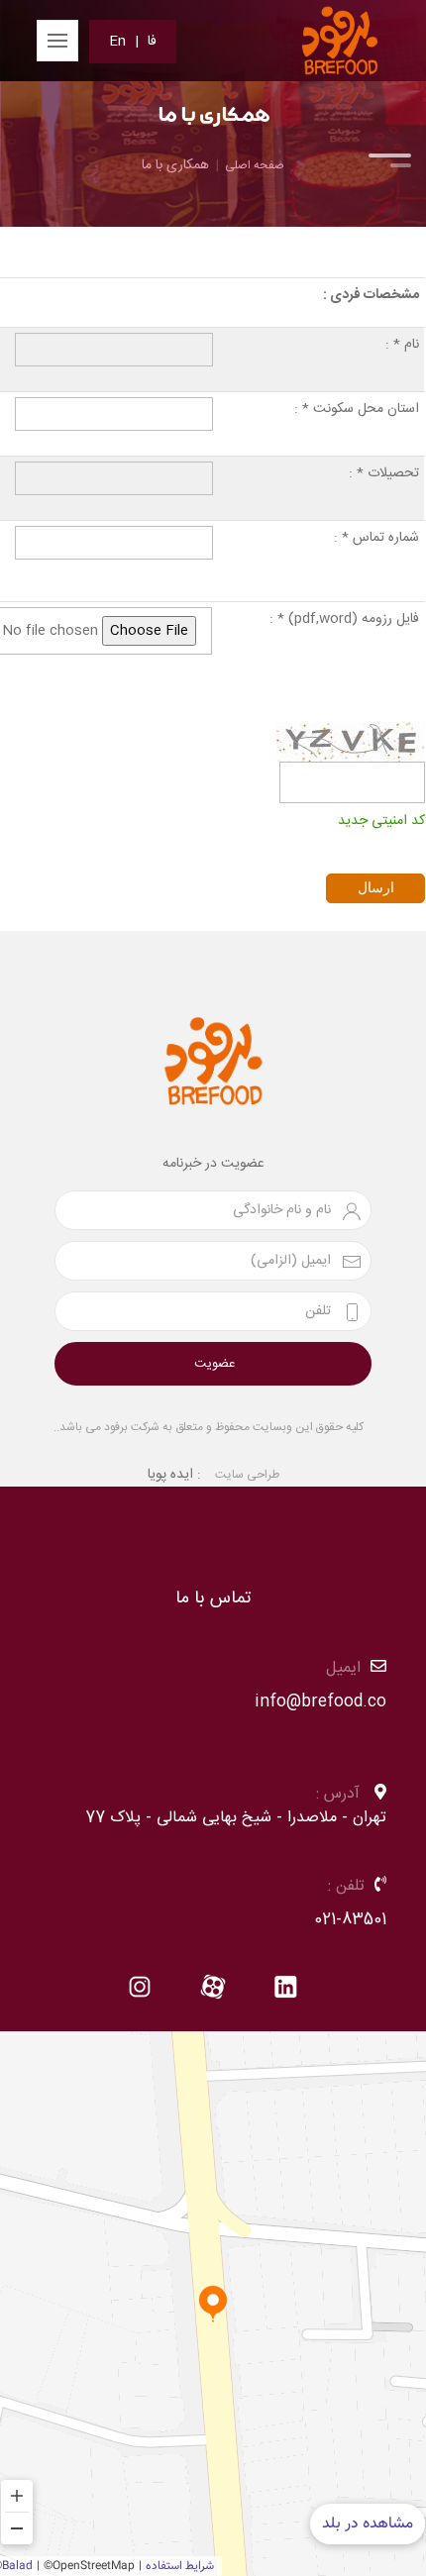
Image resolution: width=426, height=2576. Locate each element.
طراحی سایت (247, 1475)
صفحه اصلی (255, 165)
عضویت (214, 1364)
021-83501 (350, 1920)
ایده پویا (170, 1475)
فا (152, 42)
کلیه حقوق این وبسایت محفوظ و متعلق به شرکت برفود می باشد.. (209, 1427)
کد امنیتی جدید (381, 819)
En (117, 42)
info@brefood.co (320, 1702)
